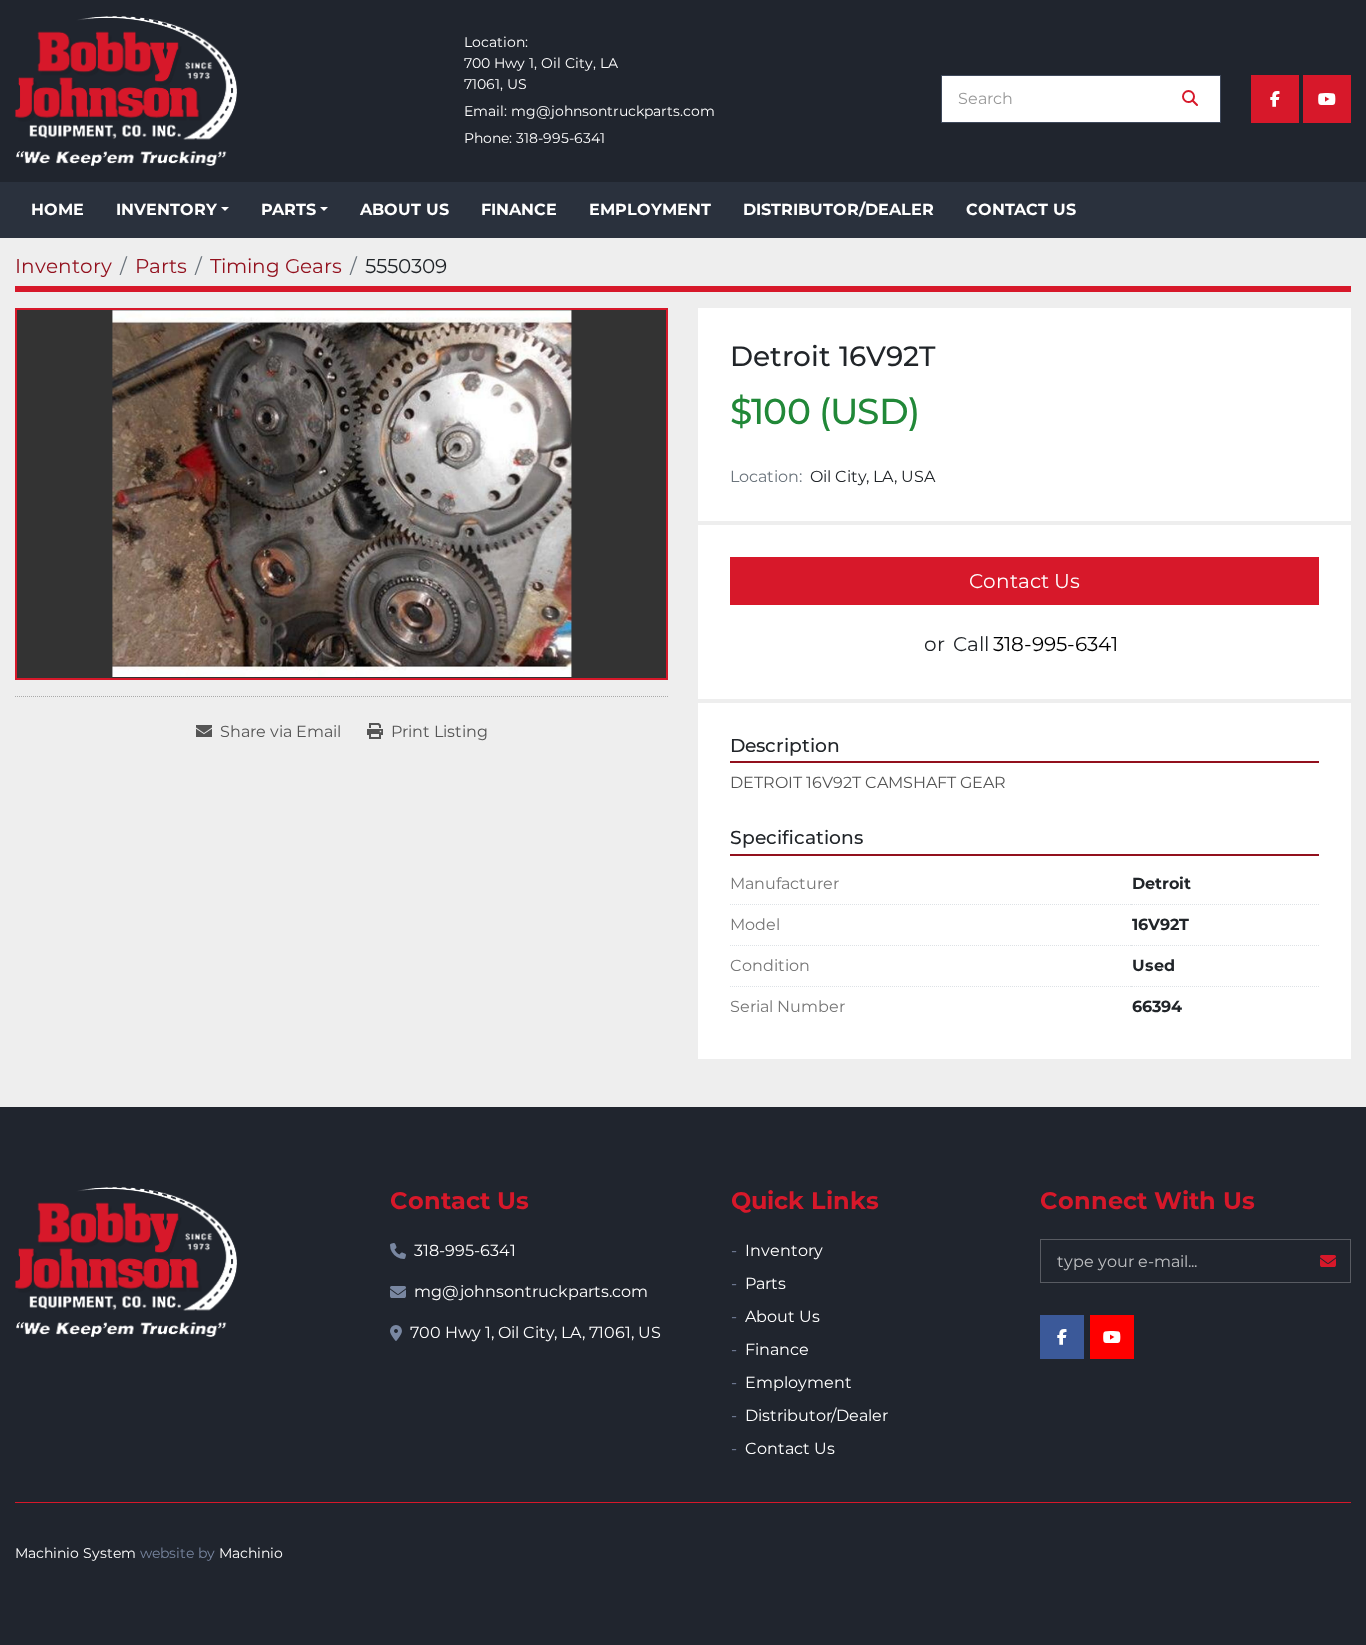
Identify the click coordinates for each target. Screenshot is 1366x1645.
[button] (172, 210)
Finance (519, 209)
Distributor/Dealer (838, 209)
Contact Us (1021, 209)
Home (57, 209)
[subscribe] (1328, 1261)
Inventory (166, 209)
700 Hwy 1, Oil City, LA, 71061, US (535, 1332)
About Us (404, 209)
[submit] (1190, 99)
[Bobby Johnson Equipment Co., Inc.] (126, 1262)
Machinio (251, 1553)
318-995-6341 (560, 138)
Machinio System (75, 1553)
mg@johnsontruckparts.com (613, 111)
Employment (650, 209)
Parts (288, 209)
